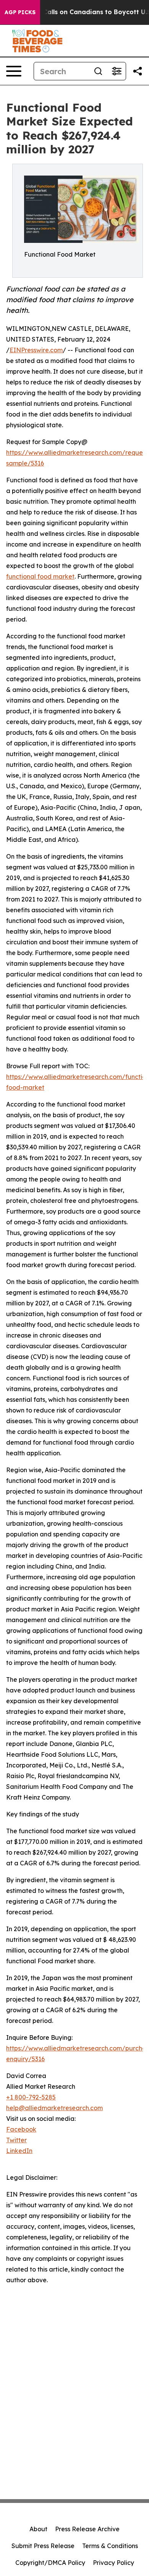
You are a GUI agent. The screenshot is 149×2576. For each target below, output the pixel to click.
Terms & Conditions (110, 2546)
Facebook (21, 2129)
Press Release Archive (87, 2529)
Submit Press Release (43, 2546)
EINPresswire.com (36, 350)
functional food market (40, 576)
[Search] (98, 71)
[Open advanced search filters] (117, 71)
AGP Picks (20, 12)
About (38, 2529)
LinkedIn (19, 2151)
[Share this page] (138, 71)
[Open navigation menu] (14, 71)
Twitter (16, 2140)
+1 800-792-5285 (31, 2097)
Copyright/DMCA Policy (50, 2563)
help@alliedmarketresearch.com (54, 2108)
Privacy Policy (113, 2563)
